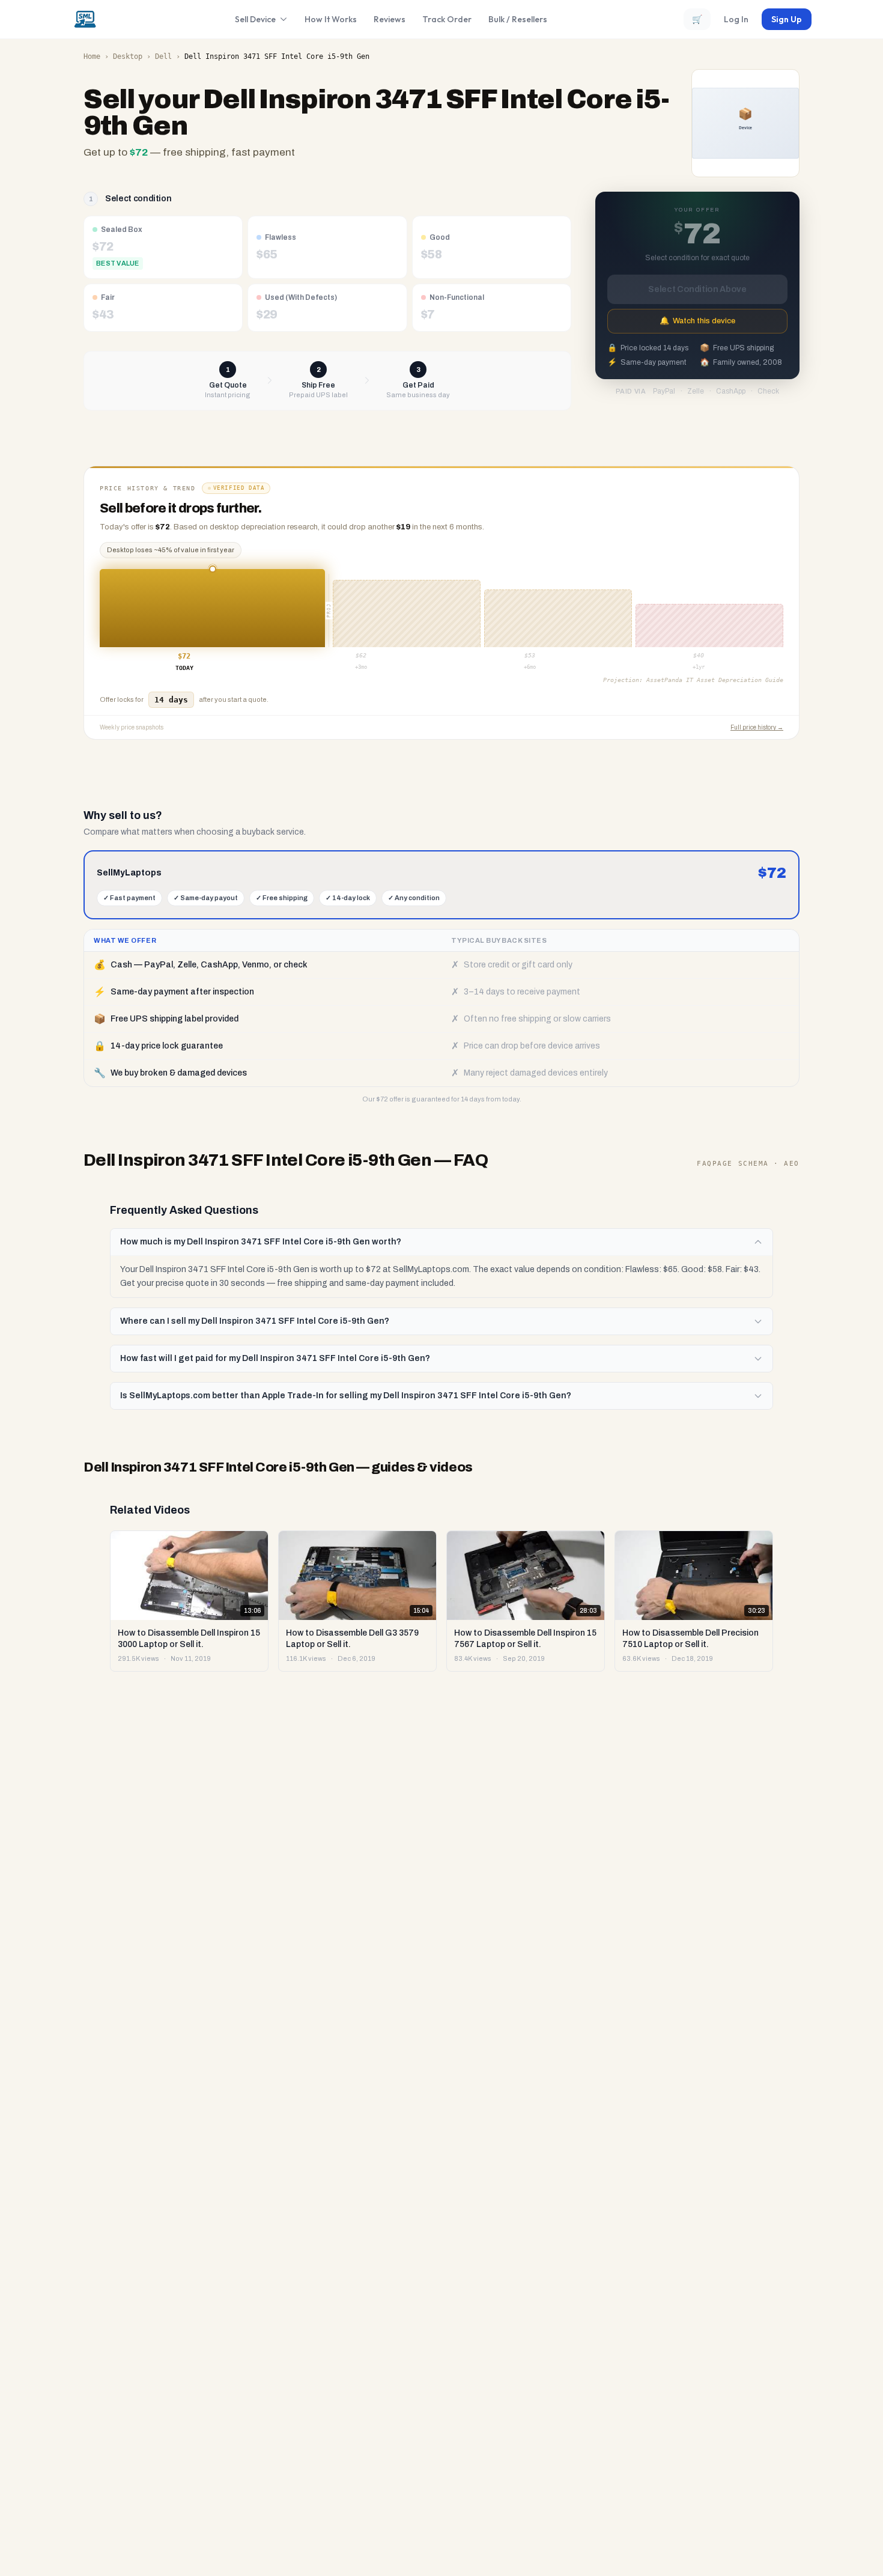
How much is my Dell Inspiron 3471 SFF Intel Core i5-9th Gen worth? (261, 1242)
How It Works (331, 19)
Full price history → (757, 727)
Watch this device (697, 321)
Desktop (128, 56)
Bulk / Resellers (518, 19)
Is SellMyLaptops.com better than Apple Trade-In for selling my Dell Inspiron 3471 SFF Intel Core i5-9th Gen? (346, 1396)
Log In (736, 19)
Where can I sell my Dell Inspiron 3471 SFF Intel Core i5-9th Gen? (255, 1321)
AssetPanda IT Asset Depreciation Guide (715, 680)
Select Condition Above (697, 289)
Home (92, 56)
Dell (163, 56)
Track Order (447, 19)
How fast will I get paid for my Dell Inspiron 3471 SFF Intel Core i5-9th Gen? (275, 1358)
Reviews (390, 19)
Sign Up (787, 19)
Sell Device (255, 19)
